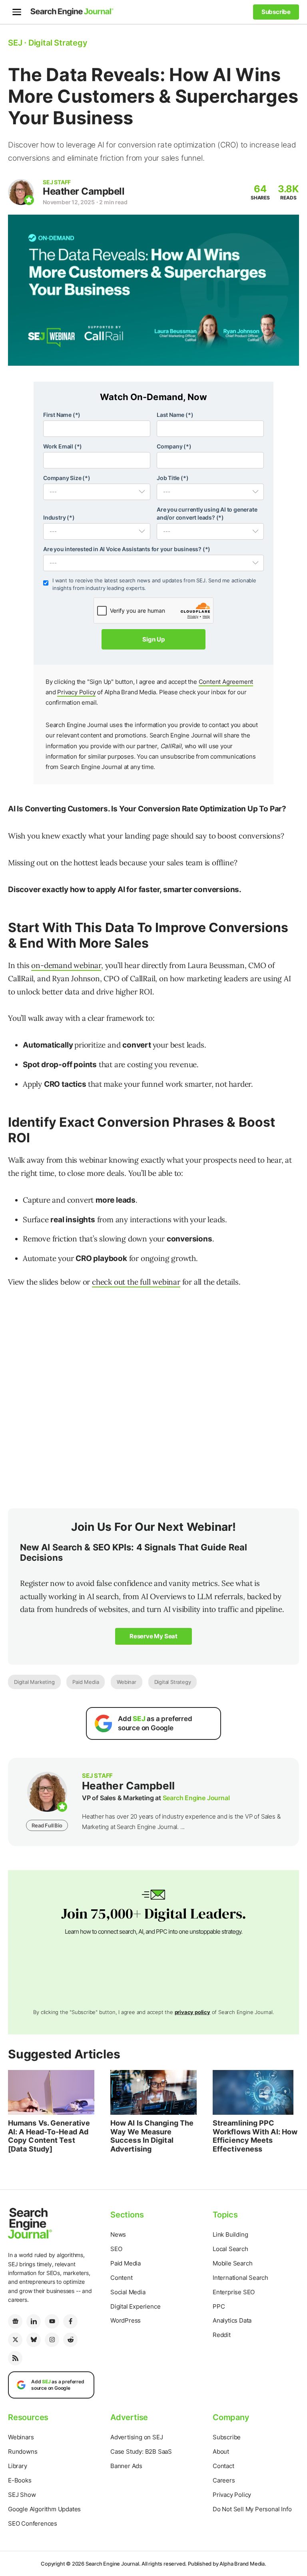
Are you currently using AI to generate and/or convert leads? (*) (207, 513)
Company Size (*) (67, 478)
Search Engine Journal (196, 1798)
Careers (224, 2480)
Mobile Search (232, 2263)
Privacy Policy (76, 692)
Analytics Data (232, 2320)
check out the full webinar (136, 1282)
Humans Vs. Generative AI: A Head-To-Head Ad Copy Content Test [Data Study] (49, 2136)
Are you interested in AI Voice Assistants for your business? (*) (127, 549)
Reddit (222, 2335)
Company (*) (174, 446)
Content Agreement (226, 682)
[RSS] (15, 2358)
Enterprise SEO (234, 2292)
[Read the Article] (51, 2092)
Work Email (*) (63, 446)
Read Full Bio (47, 1825)
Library (18, 2466)
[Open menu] (17, 12)
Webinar (127, 1682)
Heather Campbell (84, 191)
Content (122, 2278)
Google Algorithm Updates (44, 2509)
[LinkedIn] (34, 2321)
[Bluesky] (34, 2340)
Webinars (21, 2437)
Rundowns (23, 2451)
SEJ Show (22, 2495)
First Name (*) (62, 415)
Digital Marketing (34, 1682)
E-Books (20, 2480)
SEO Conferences (33, 2523)
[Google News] (15, 2321)
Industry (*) (59, 517)
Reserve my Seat (153, 1636)
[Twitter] (15, 2340)
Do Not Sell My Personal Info (252, 2509)
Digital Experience (135, 2306)
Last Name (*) (175, 415)
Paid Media (86, 1682)
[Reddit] (70, 2340)
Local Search (230, 2249)
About (221, 2451)
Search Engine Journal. (113, 2564)
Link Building (230, 2234)
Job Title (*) (172, 478)
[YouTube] (52, 2321)
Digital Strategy (173, 1682)
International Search (240, 2278)
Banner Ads (126, 2466)
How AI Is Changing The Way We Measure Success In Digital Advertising (152, 2136)
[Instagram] (52, 2340)
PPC (219, 2306)
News (118, 2234)
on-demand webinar (66, 965)
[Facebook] (70, 2321)
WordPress (126, 2320)
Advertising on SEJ (137, 2437)
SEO (116, 2249)
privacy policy (192, 2012)
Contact (223, 2466)
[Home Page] (72, 12)
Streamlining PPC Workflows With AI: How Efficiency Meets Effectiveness (255, 2136)
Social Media (128, 2292)
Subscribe (227, 2437)
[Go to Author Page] (21, 192)
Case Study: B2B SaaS (141, 2451)
